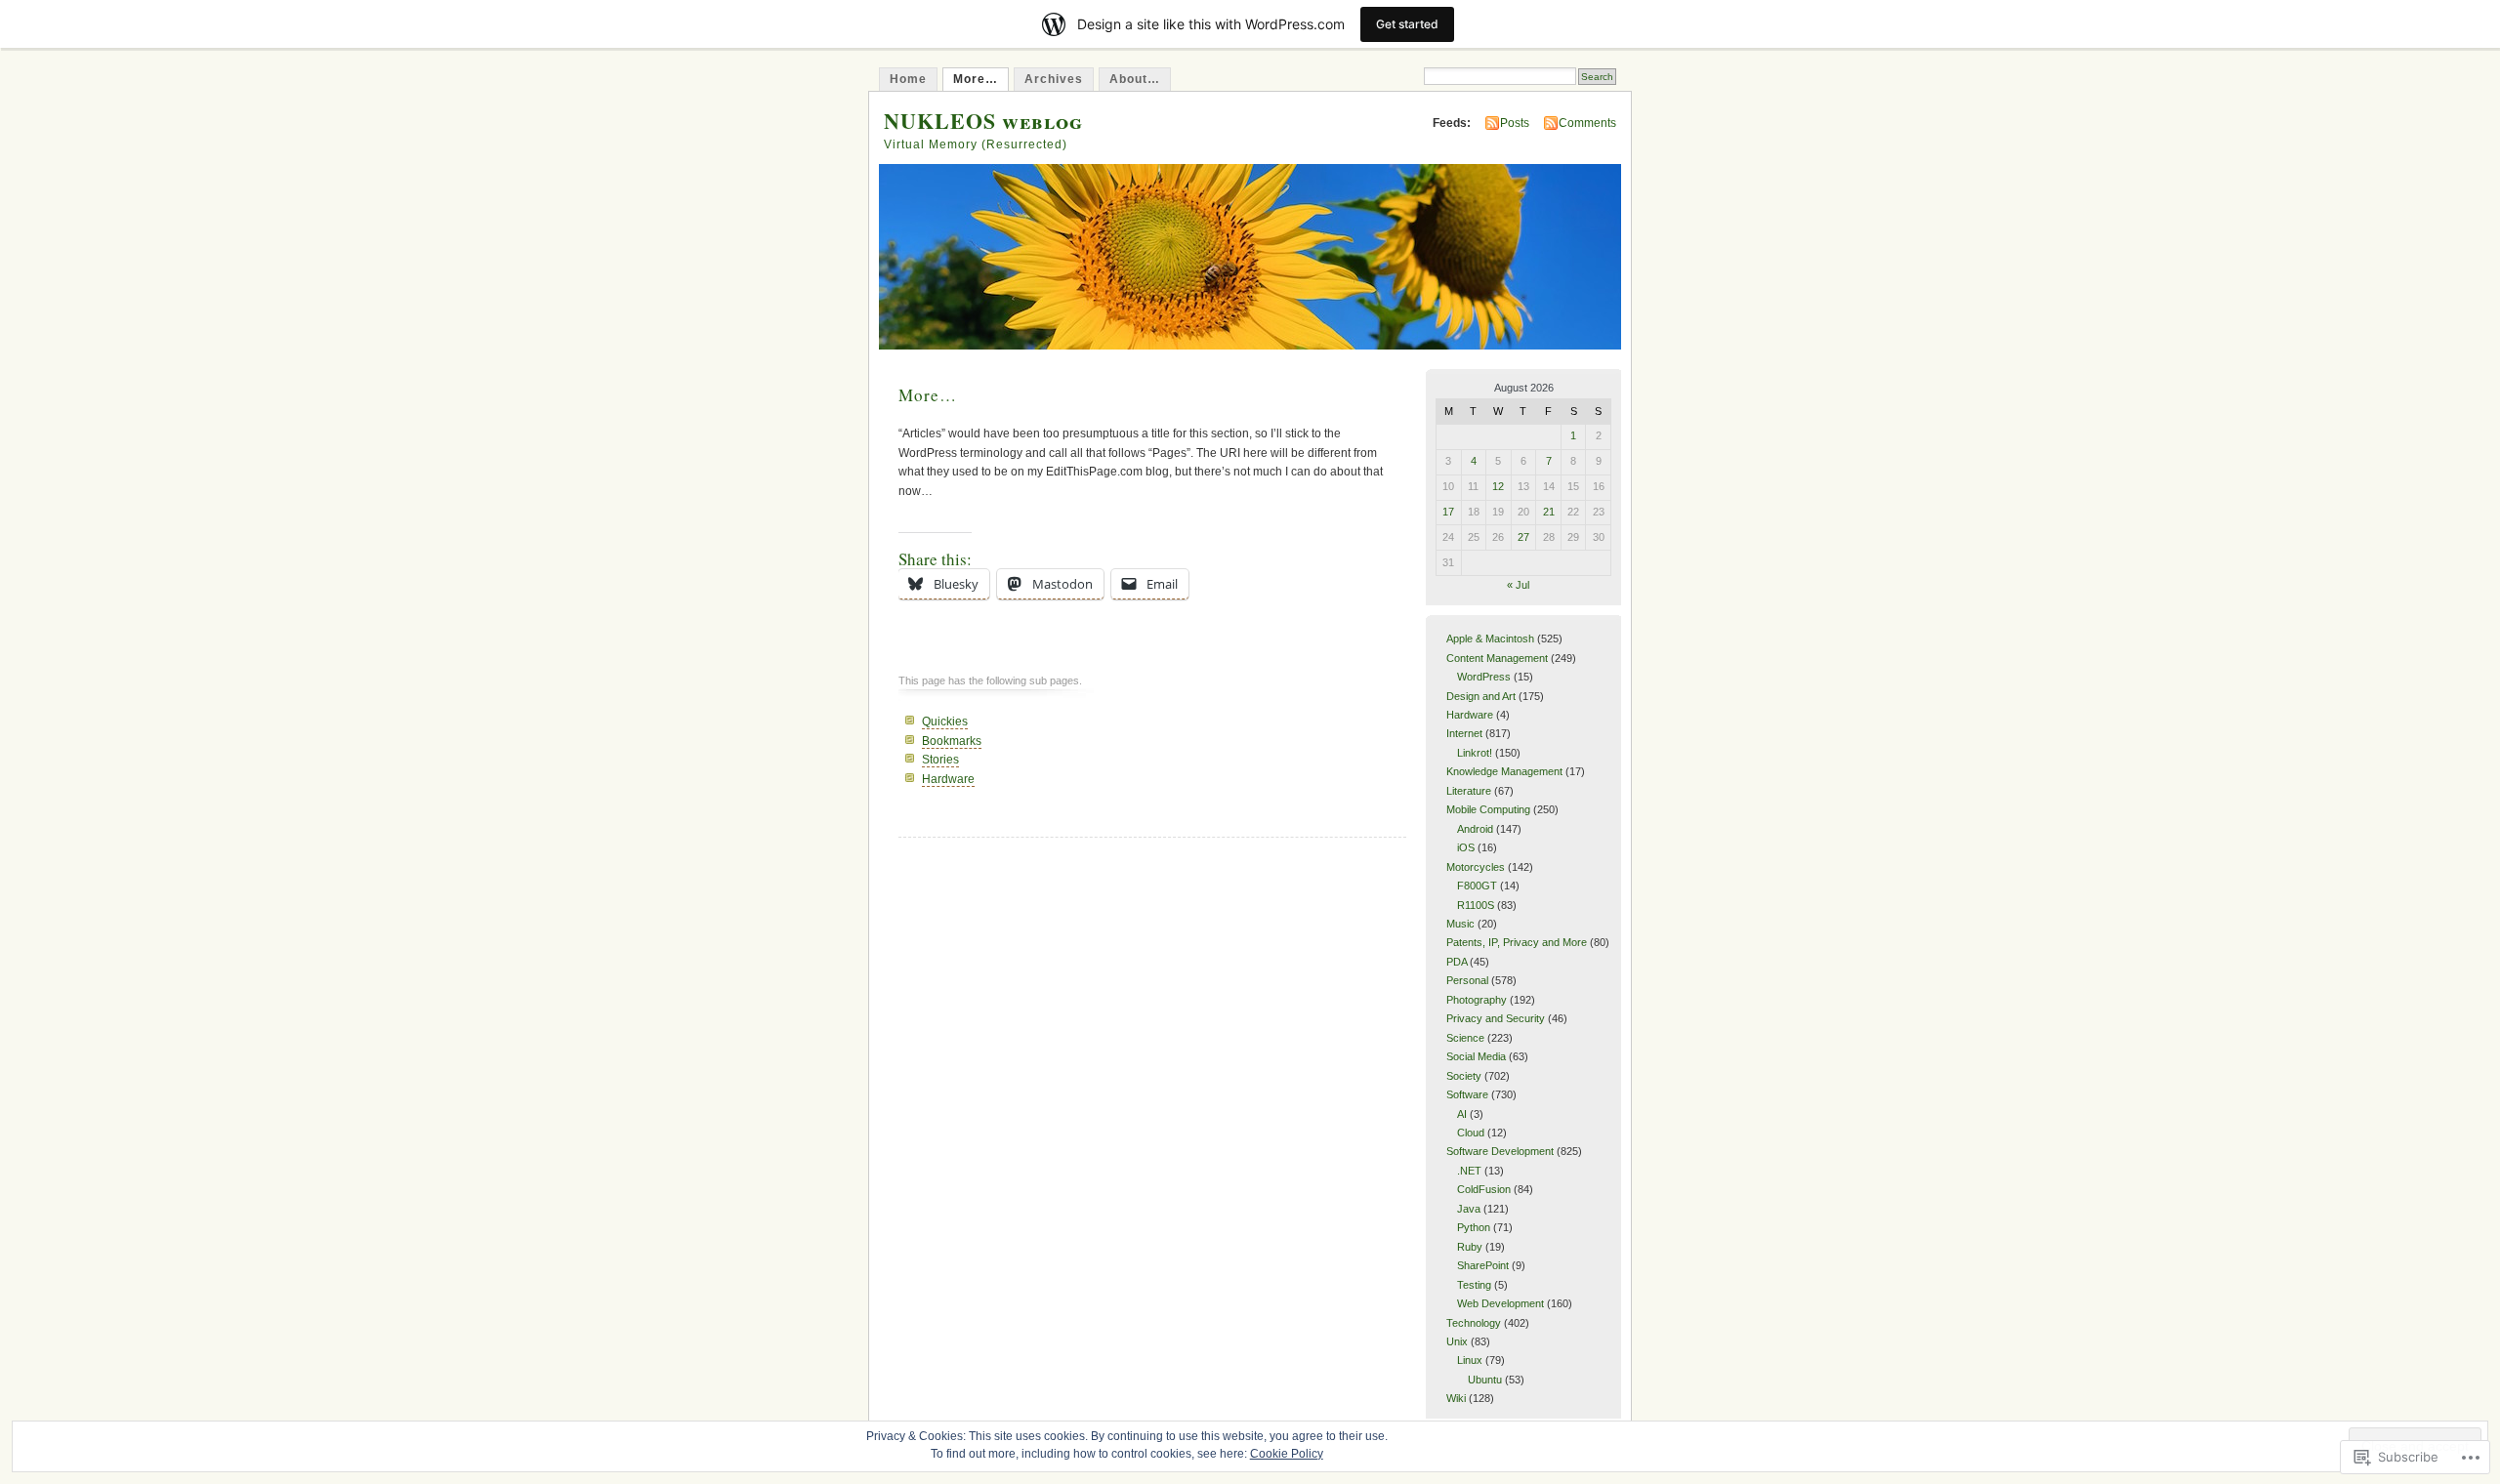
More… (976, 79)
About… (1135, 79)
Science (1465, 1038)
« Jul (1518, 585)
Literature (1469, 791)
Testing (1474, 1285)
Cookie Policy (1287, 1454)
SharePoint (1483, 1265)
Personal (1467, 980)
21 (1549, 512)
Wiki (1456, 1398)
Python (1474, 1227)
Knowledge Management (1504, 771)
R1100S (1476, 905)
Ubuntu (1485, 1380)
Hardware (948, 779)
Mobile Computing (1488, 809)
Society (1464, 1076)
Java (1469, 1209)
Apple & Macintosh (1490, 639)
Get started (1407, 24)
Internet (1464, 733)
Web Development (1500, 1303)
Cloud (1471, 1133)
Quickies (945, 721)
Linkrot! (1475, 753)
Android (1475, 829)
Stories (940, 760)
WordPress (1484, 677)
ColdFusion (1484, 1189)
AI (1462, 1114)
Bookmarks (952, 741)
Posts (1515, 123)
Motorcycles (1476, 867)
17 (1448, 512)
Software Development (1500, 1151)
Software (1467, 1094)
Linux (1470, 1360)
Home (908, 79)
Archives (1054, 79)
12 (1498, 486)
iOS (1466, 847)
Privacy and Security (1496, 1018)
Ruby (1470, 1247)
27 (1523, 537)
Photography (1477, 1000)
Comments (1587, 123)
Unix (1457, 1341)
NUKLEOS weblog (983, 121)
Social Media (1476, 1056)
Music (1460, 924)
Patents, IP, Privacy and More (1517, 942)
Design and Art (1481, 696)
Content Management (1497, 658)
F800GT (1477, 886)
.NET (1469, 1171)
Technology (1474, 1323)
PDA (1457, 962)
